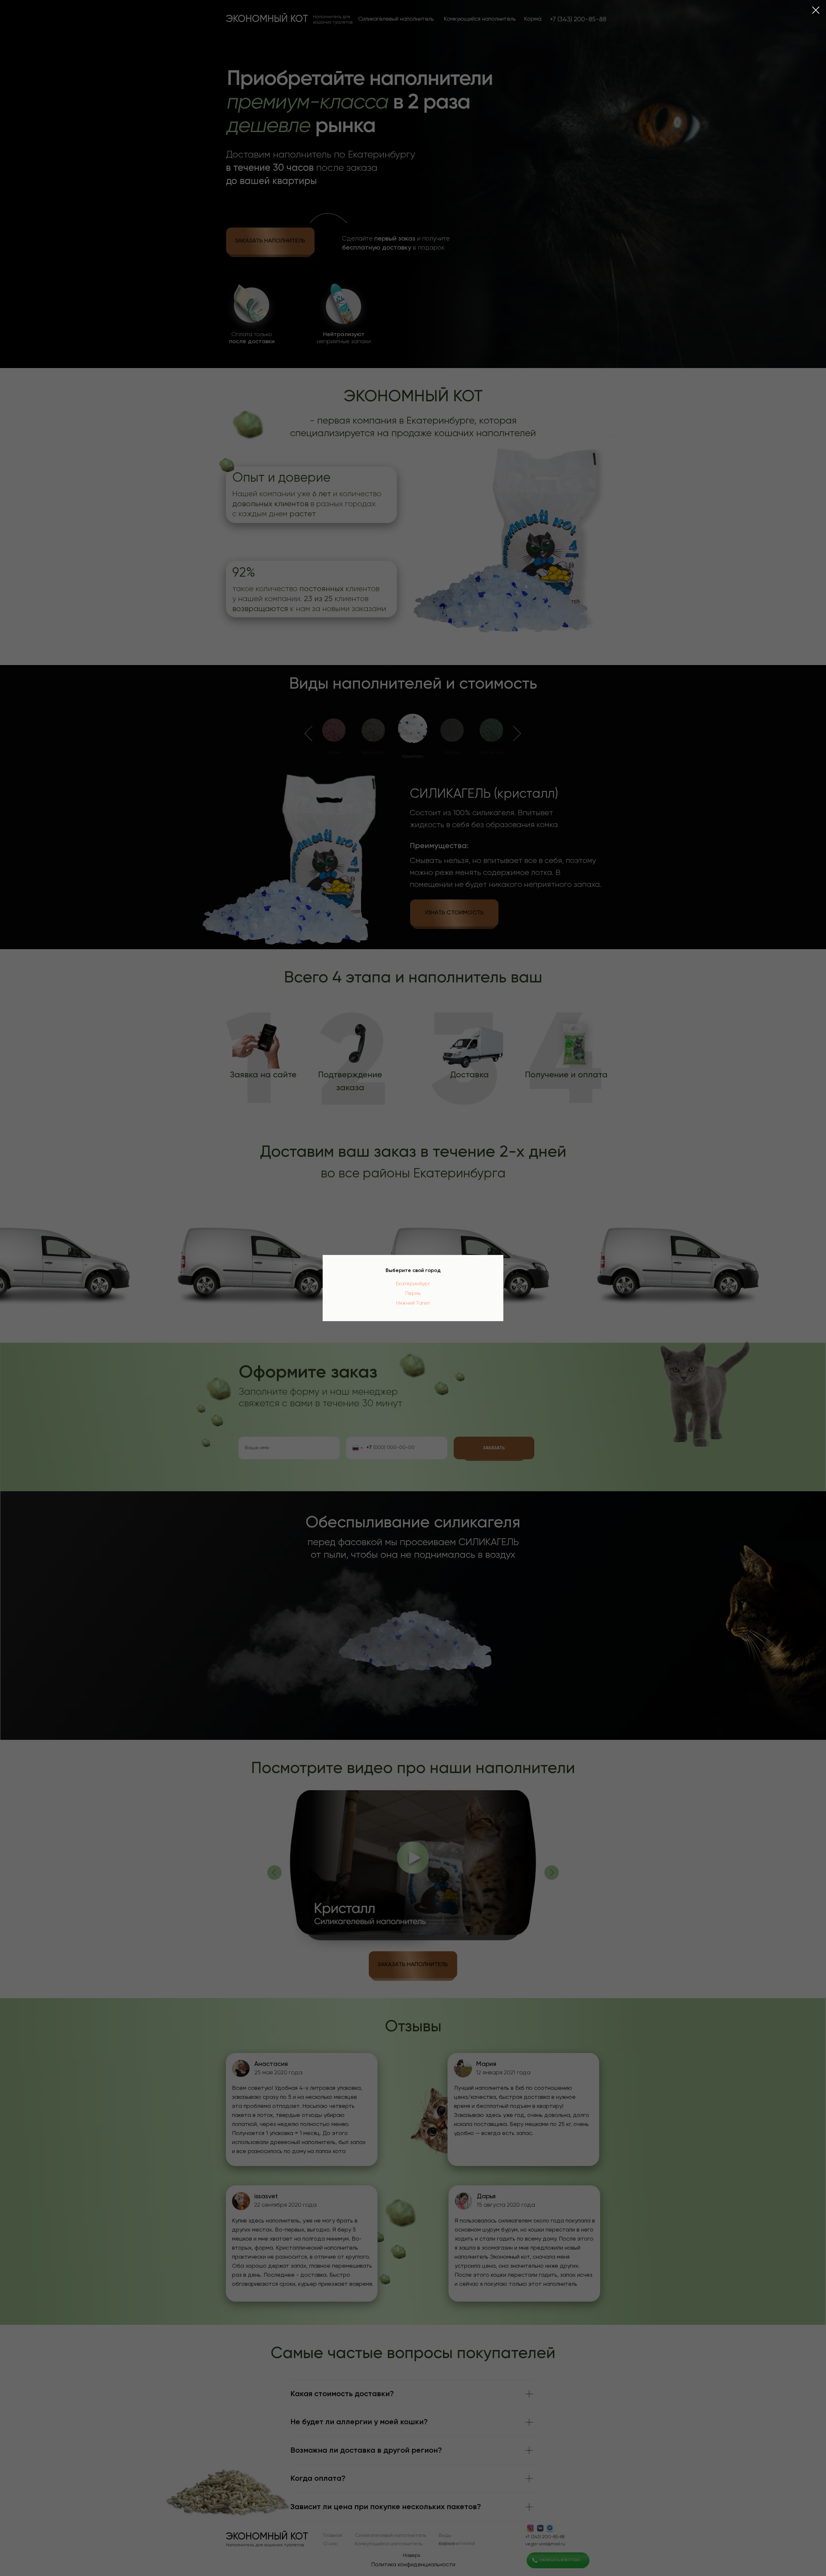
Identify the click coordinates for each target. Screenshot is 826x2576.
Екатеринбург (413, 1284)
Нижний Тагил (413, 1303)
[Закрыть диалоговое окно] (816, 10)
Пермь (413, 1294)
